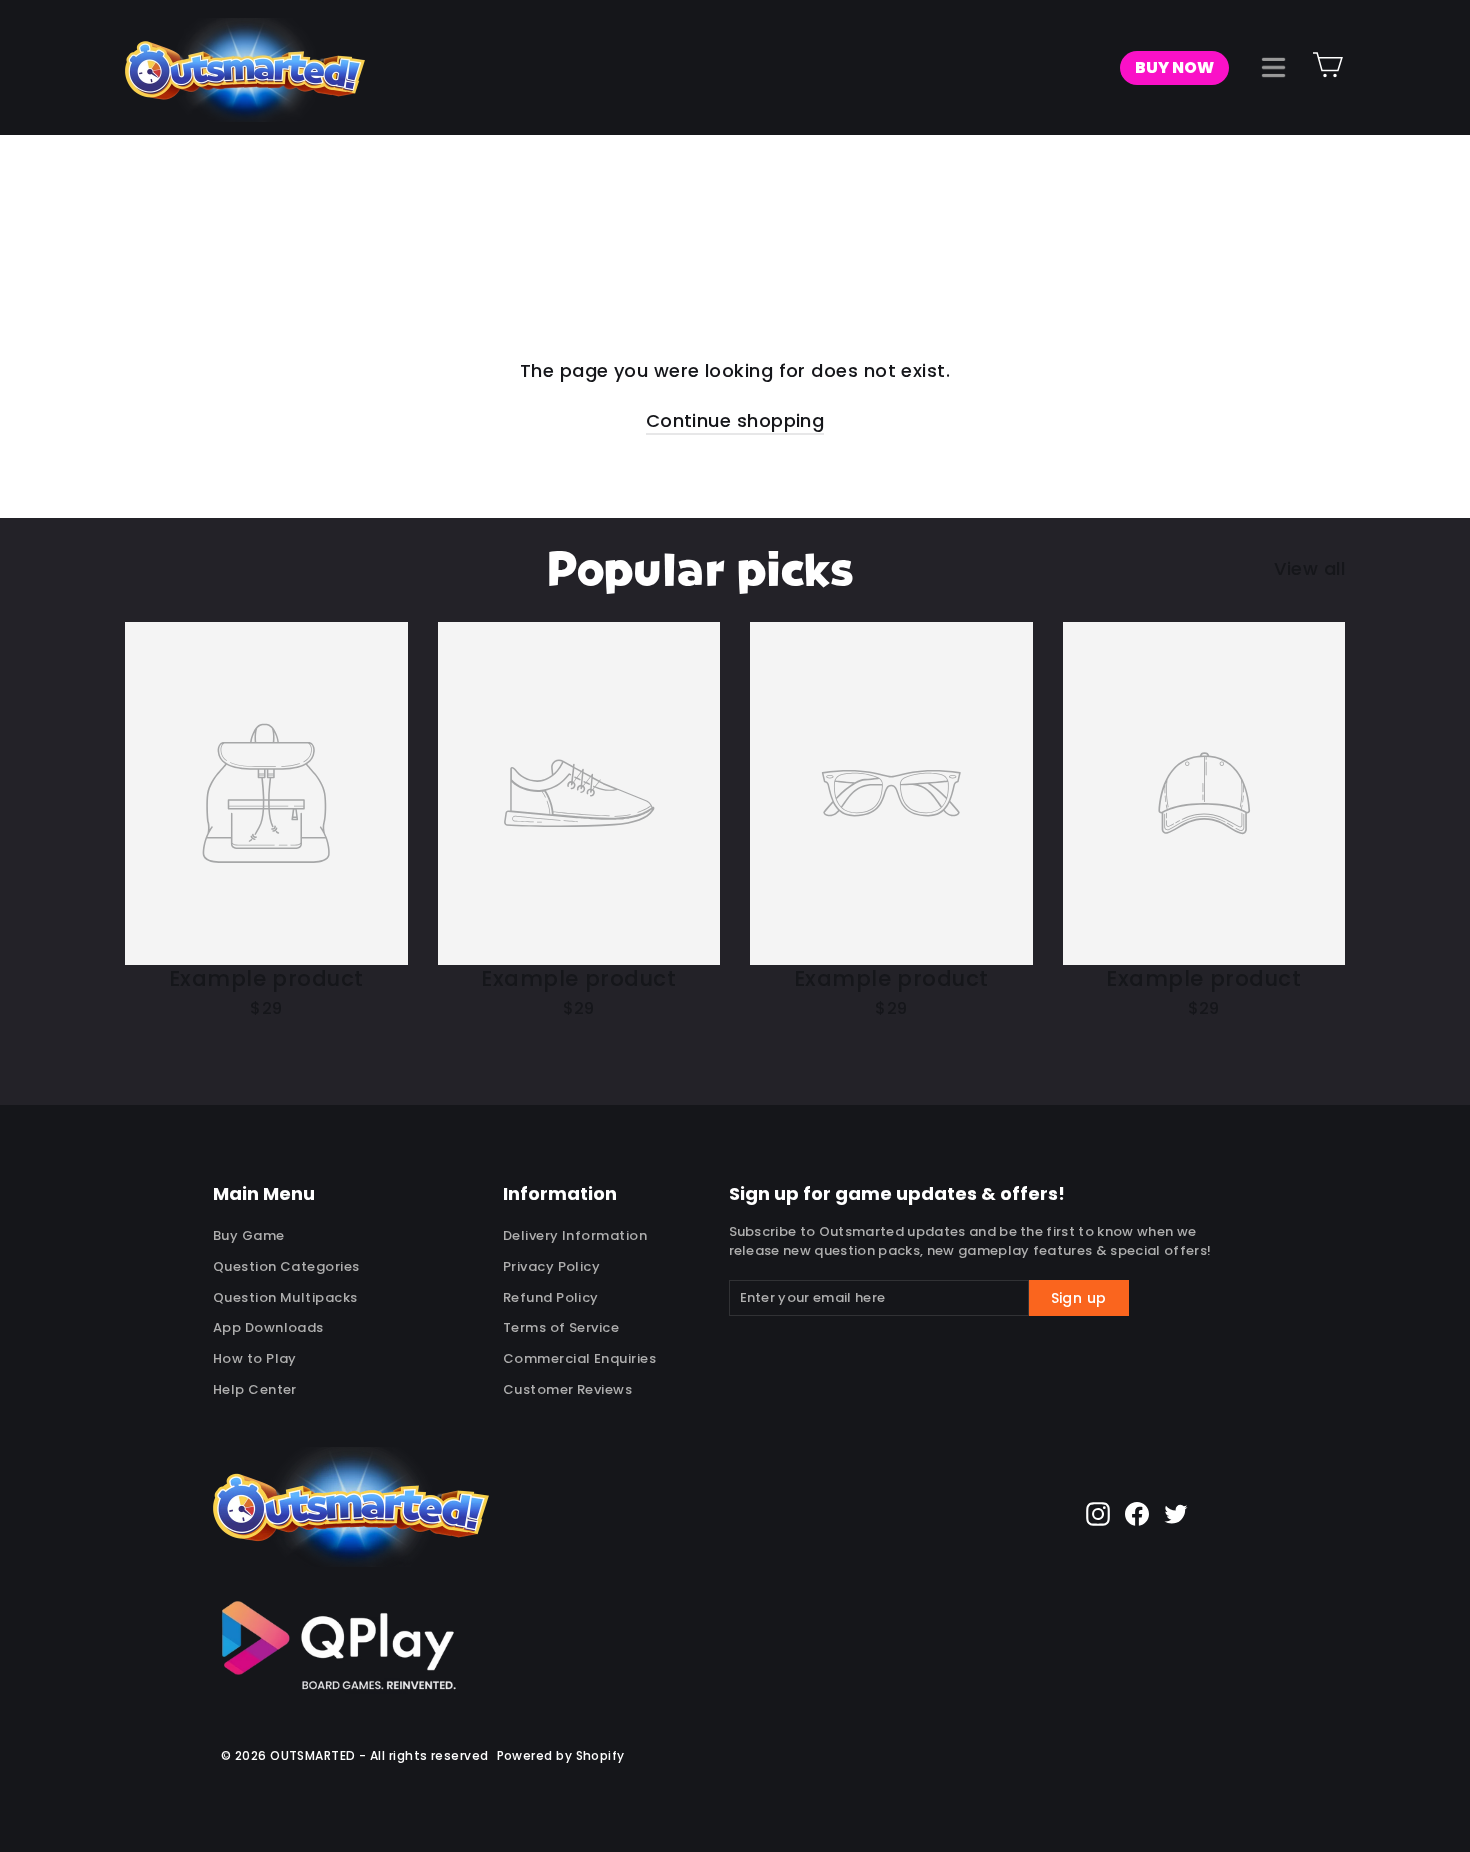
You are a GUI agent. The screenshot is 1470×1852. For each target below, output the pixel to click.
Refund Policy (551, 1297)
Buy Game (249, 1235)
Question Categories (286, 1266)
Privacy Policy (551, 1266)
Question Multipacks (285, 1297)
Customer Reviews (567, 1389)
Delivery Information (575, 1235)
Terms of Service (561, 1327)
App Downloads (268, 1327)
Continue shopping (735, 420)
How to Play (255, 1358)
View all (1309, 568)
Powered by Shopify (561, 1755)
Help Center (255, 1389)
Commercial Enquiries (579, 1358)
